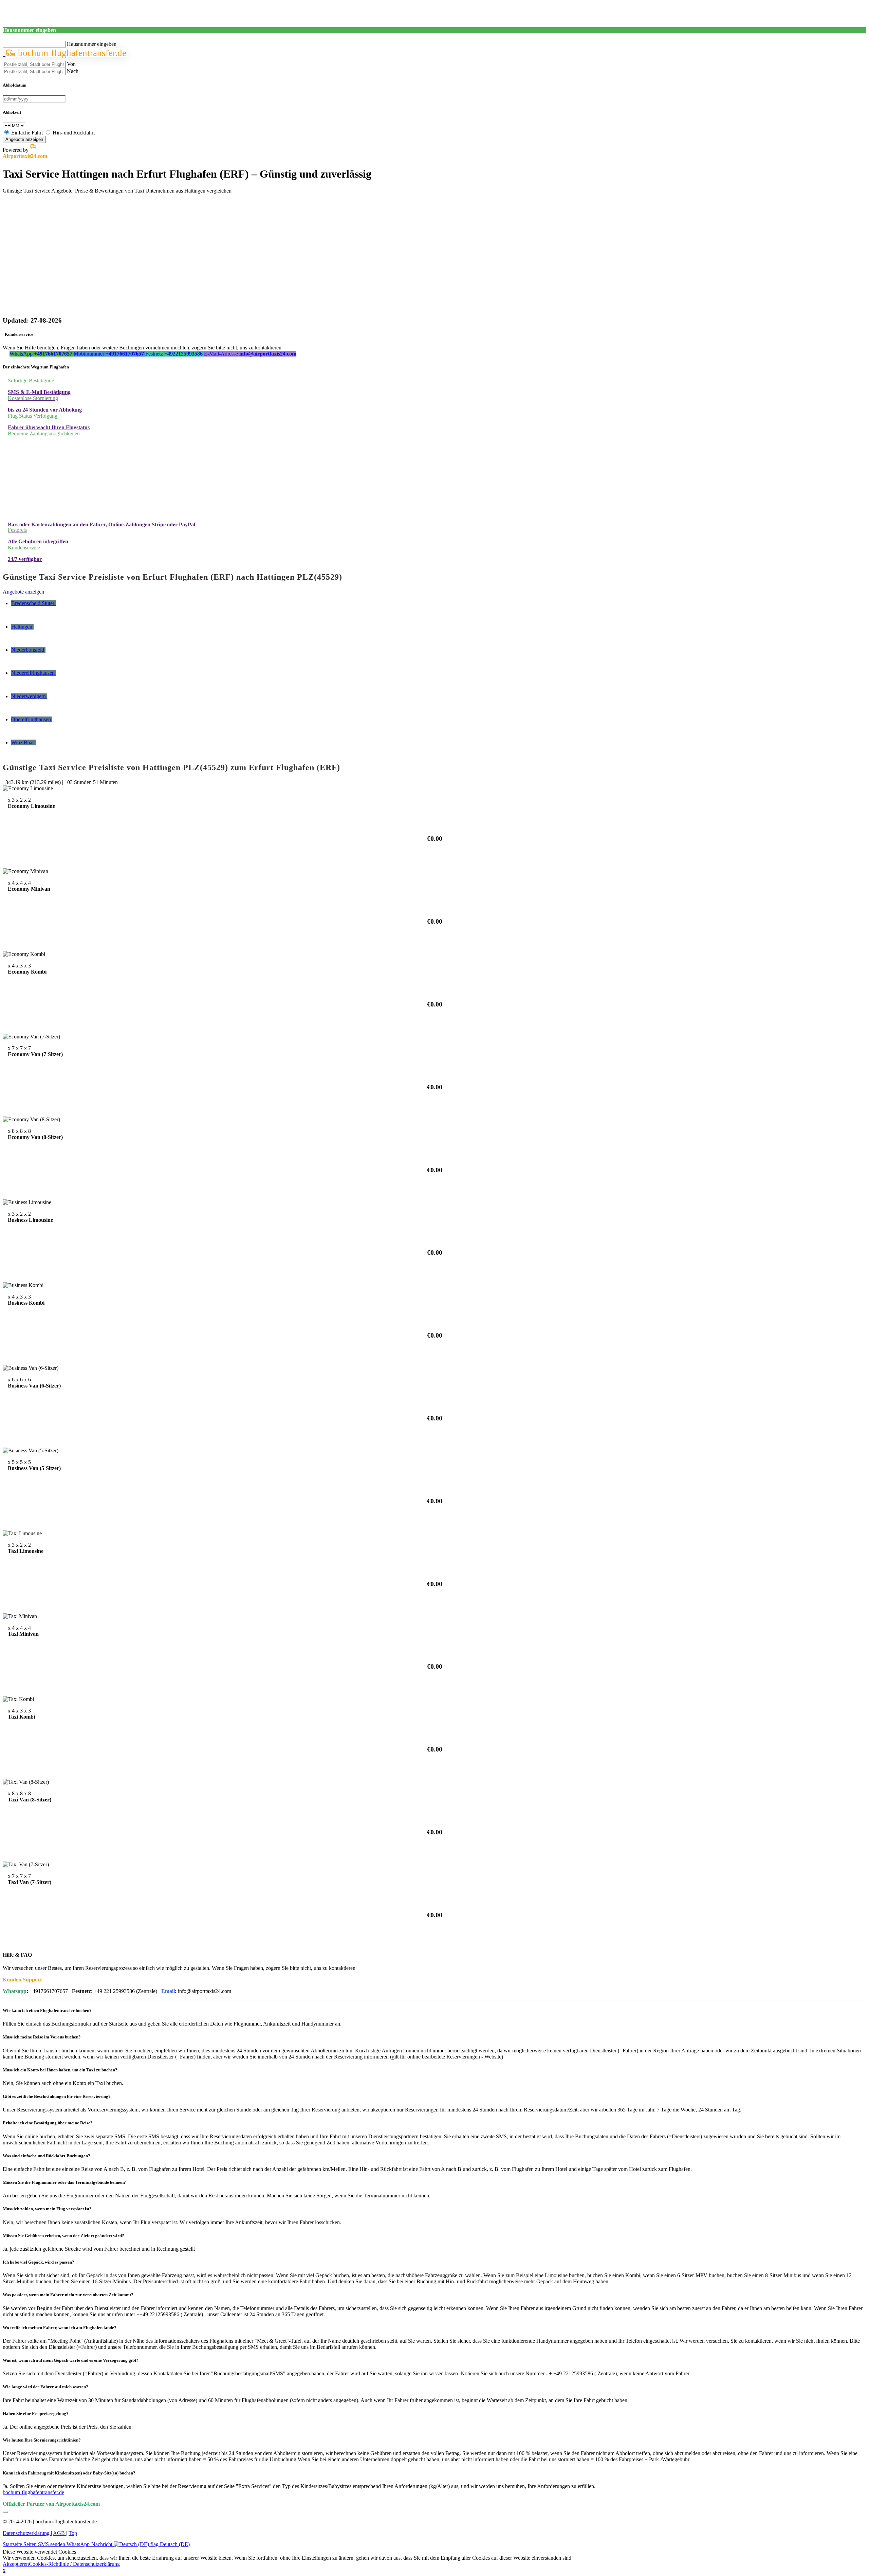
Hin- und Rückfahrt (74, 133)
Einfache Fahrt (27, 133)
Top (73, 2533)
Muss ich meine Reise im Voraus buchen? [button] (42, 2037)
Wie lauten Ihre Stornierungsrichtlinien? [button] (42, 2440)
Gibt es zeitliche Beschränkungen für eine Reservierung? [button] (57, 2096)
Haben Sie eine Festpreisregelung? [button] (36, 2414)
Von (71, 64)
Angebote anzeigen (24, 139)
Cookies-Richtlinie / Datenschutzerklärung (74, 2564)
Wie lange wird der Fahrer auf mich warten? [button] (45, 2387)
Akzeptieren (16, 2564)
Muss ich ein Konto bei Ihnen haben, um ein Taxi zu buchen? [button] (60, 2070)
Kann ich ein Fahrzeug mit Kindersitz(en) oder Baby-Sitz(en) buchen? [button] (69, 2473)
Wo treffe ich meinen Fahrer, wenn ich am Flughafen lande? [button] (60, 2328)
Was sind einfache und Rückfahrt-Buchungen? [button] (47, 2156)
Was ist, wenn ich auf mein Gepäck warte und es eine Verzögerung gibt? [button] (71, 2360)
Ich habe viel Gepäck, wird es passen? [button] (39, 2262)
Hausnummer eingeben (92, 44)
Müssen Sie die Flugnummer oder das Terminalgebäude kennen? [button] (64, 2182)
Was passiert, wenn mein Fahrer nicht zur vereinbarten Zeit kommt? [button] (68, 2295)
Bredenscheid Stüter (33, 603)
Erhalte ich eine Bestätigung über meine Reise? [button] (48, 2123)
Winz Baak (24, 742)
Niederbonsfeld (28, 650)
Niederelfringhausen (34, 673)
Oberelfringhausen (32, 719)
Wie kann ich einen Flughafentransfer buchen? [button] (47, 2010)
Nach (73, 71)
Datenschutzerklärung (27, 2533)
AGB (60, 2533)
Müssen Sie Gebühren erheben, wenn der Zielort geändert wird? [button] (63, 2236)
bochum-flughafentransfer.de (71, 53)
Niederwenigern (29, 696)
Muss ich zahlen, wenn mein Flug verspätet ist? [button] (47, 2209)
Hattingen (22, 627)
